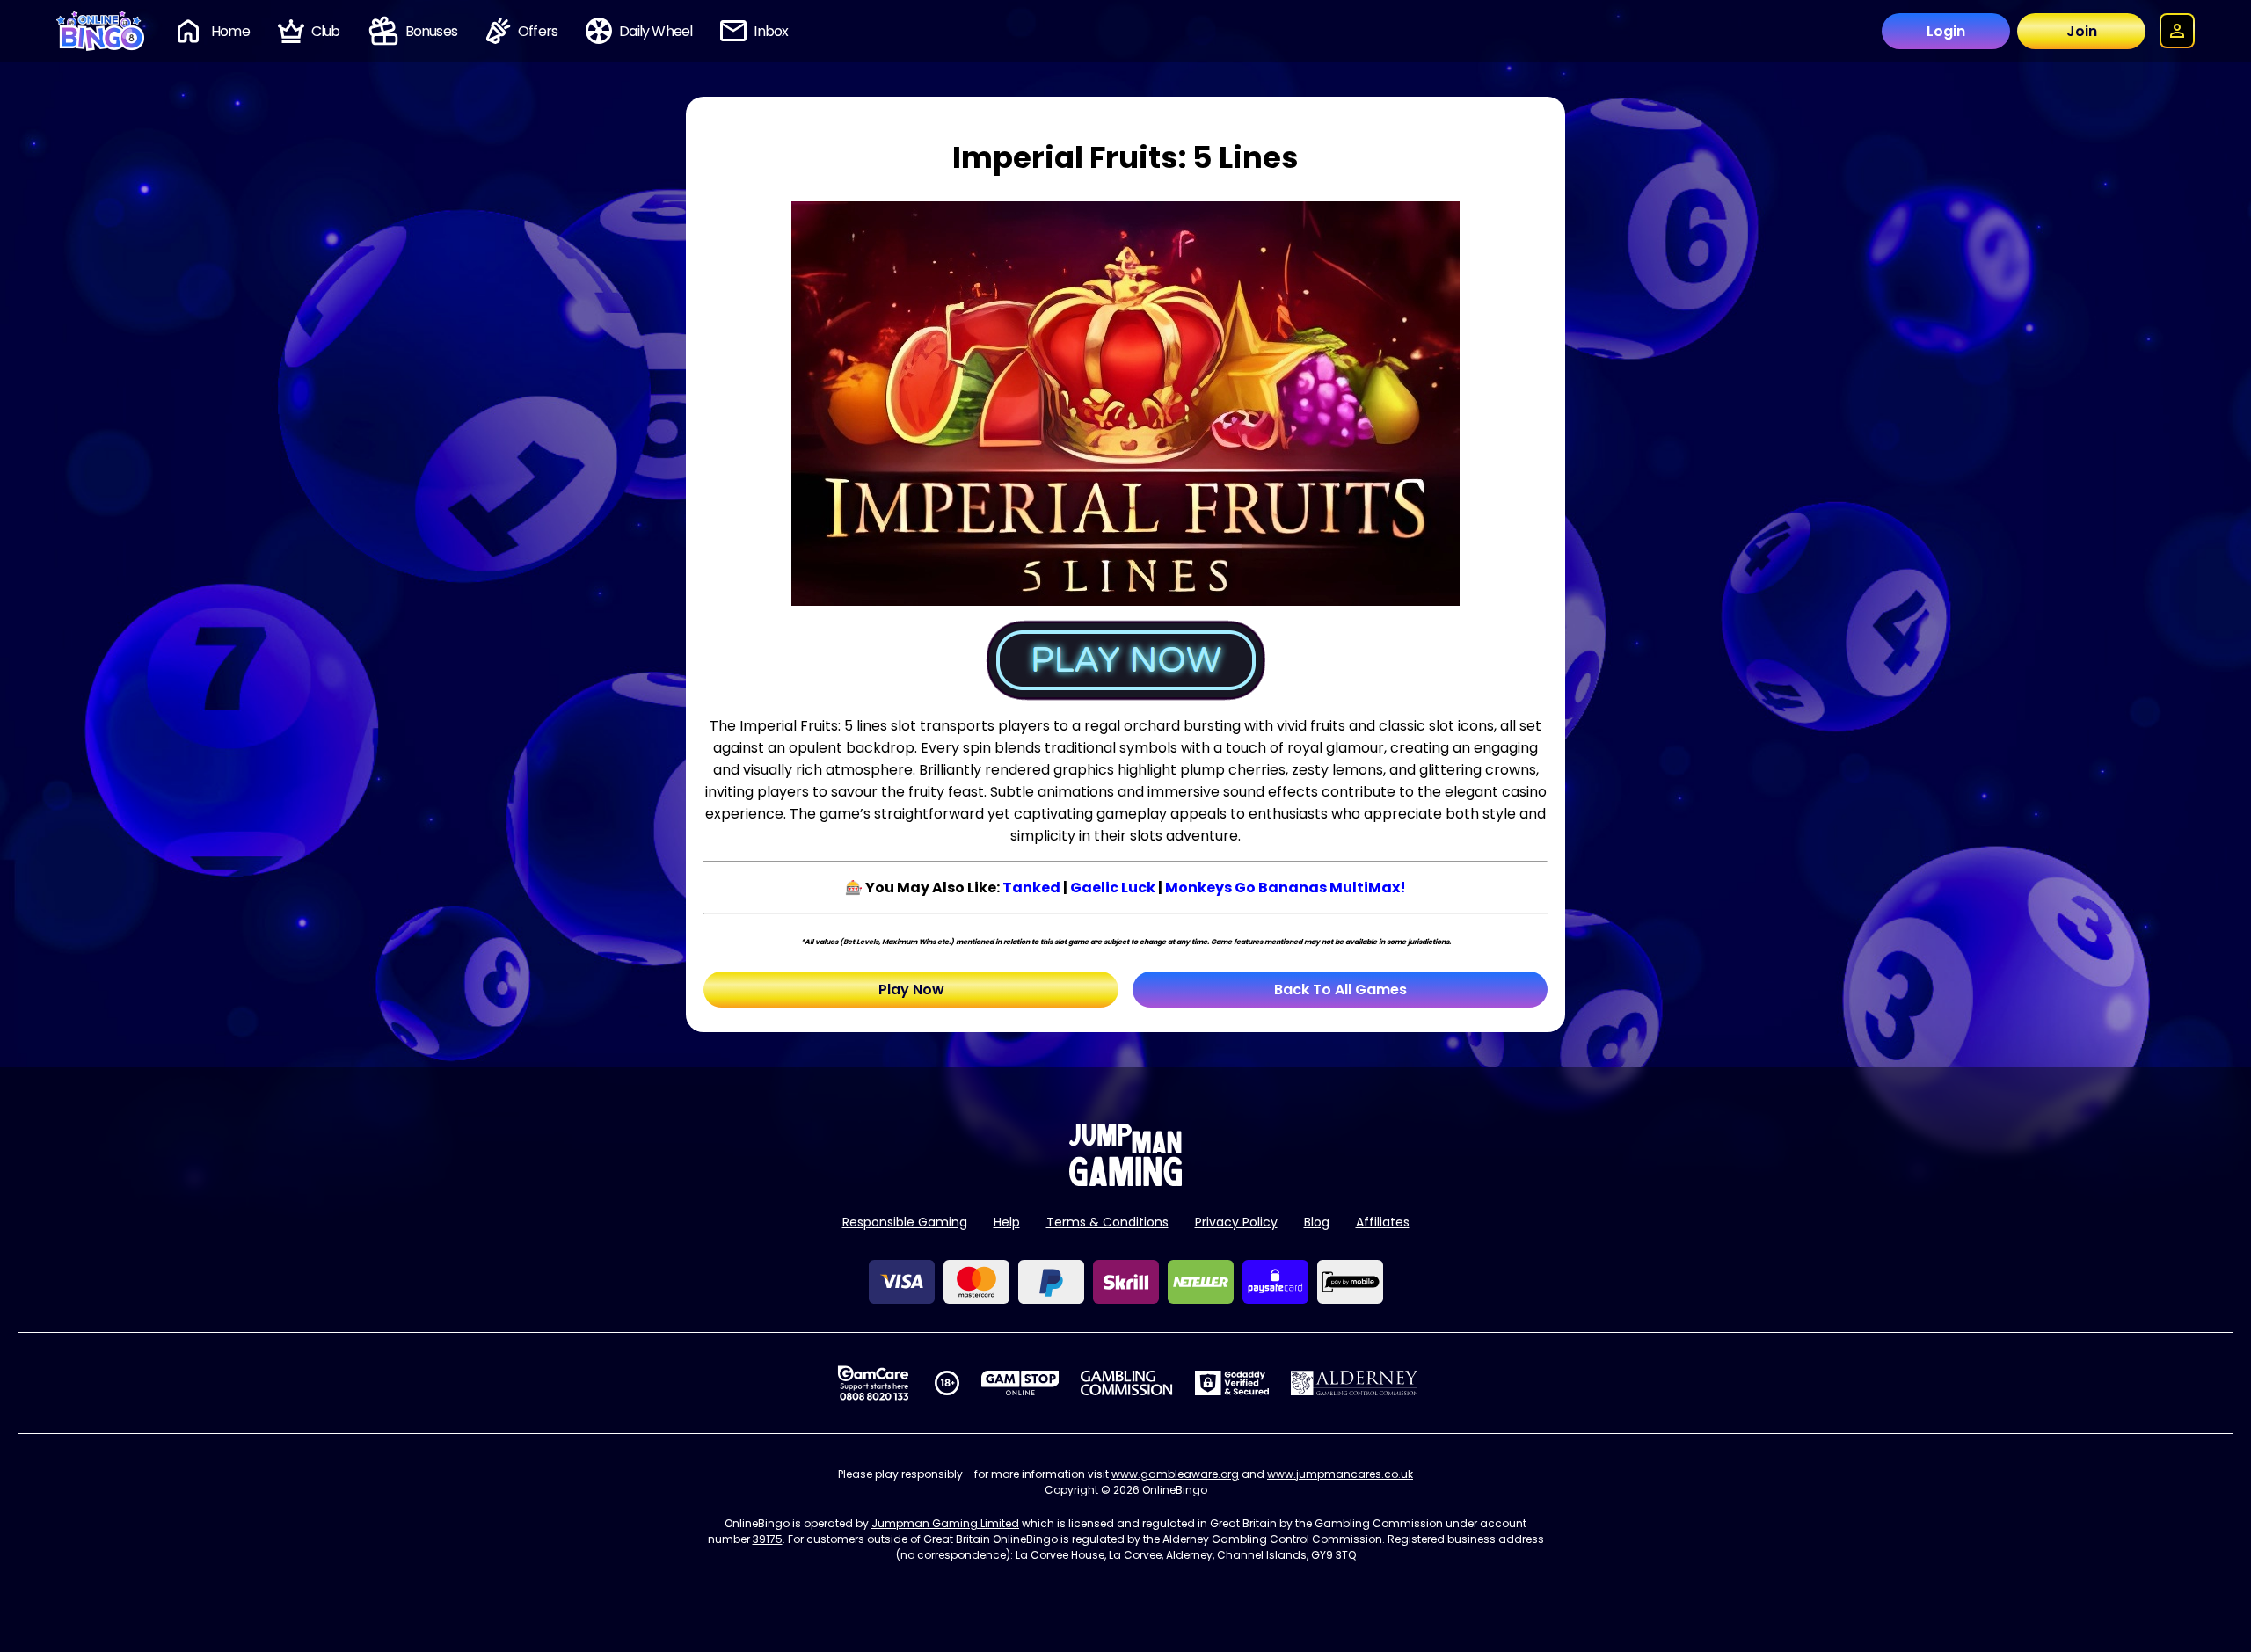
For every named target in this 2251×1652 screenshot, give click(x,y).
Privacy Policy (1236, 1222)
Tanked (1031, 888)
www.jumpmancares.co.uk (1340, 1474)
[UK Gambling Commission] (1126, 1383)
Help (1007, 1222)
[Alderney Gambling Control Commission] (1355, 1383)
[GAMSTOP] (1020, 1383)
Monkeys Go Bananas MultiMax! (1286, 888)
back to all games (1340, 990)
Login (1946, 31)
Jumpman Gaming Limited (945, 1523)
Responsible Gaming (905, 1222)
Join (2082, 31)
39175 (768, 1539)
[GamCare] (873, 1383)
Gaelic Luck (1113, 888)
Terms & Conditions (1107, 1222)
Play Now (911, 990)
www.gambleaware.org (1175, 1474)
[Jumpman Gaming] (1125, 1181)
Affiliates (1383, 1222)
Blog (1317, 1222)
